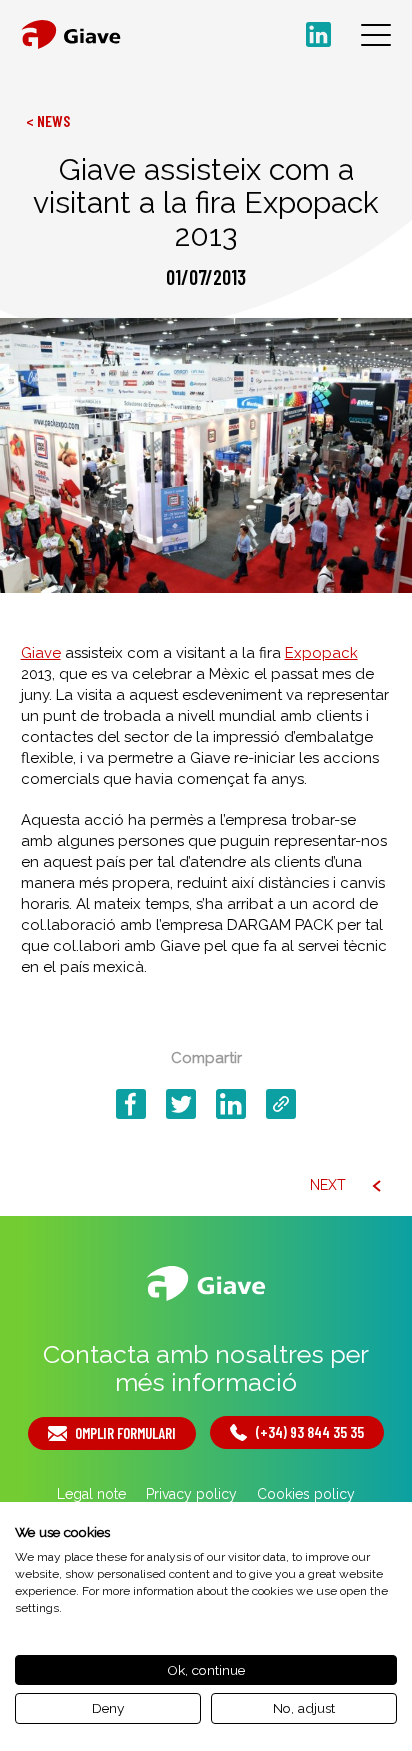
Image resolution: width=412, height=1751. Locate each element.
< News (48, 120)
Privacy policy (191, 1494)
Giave (41, 653)
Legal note (91, 1494)
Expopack (321, 653)
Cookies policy (306, 1494)
